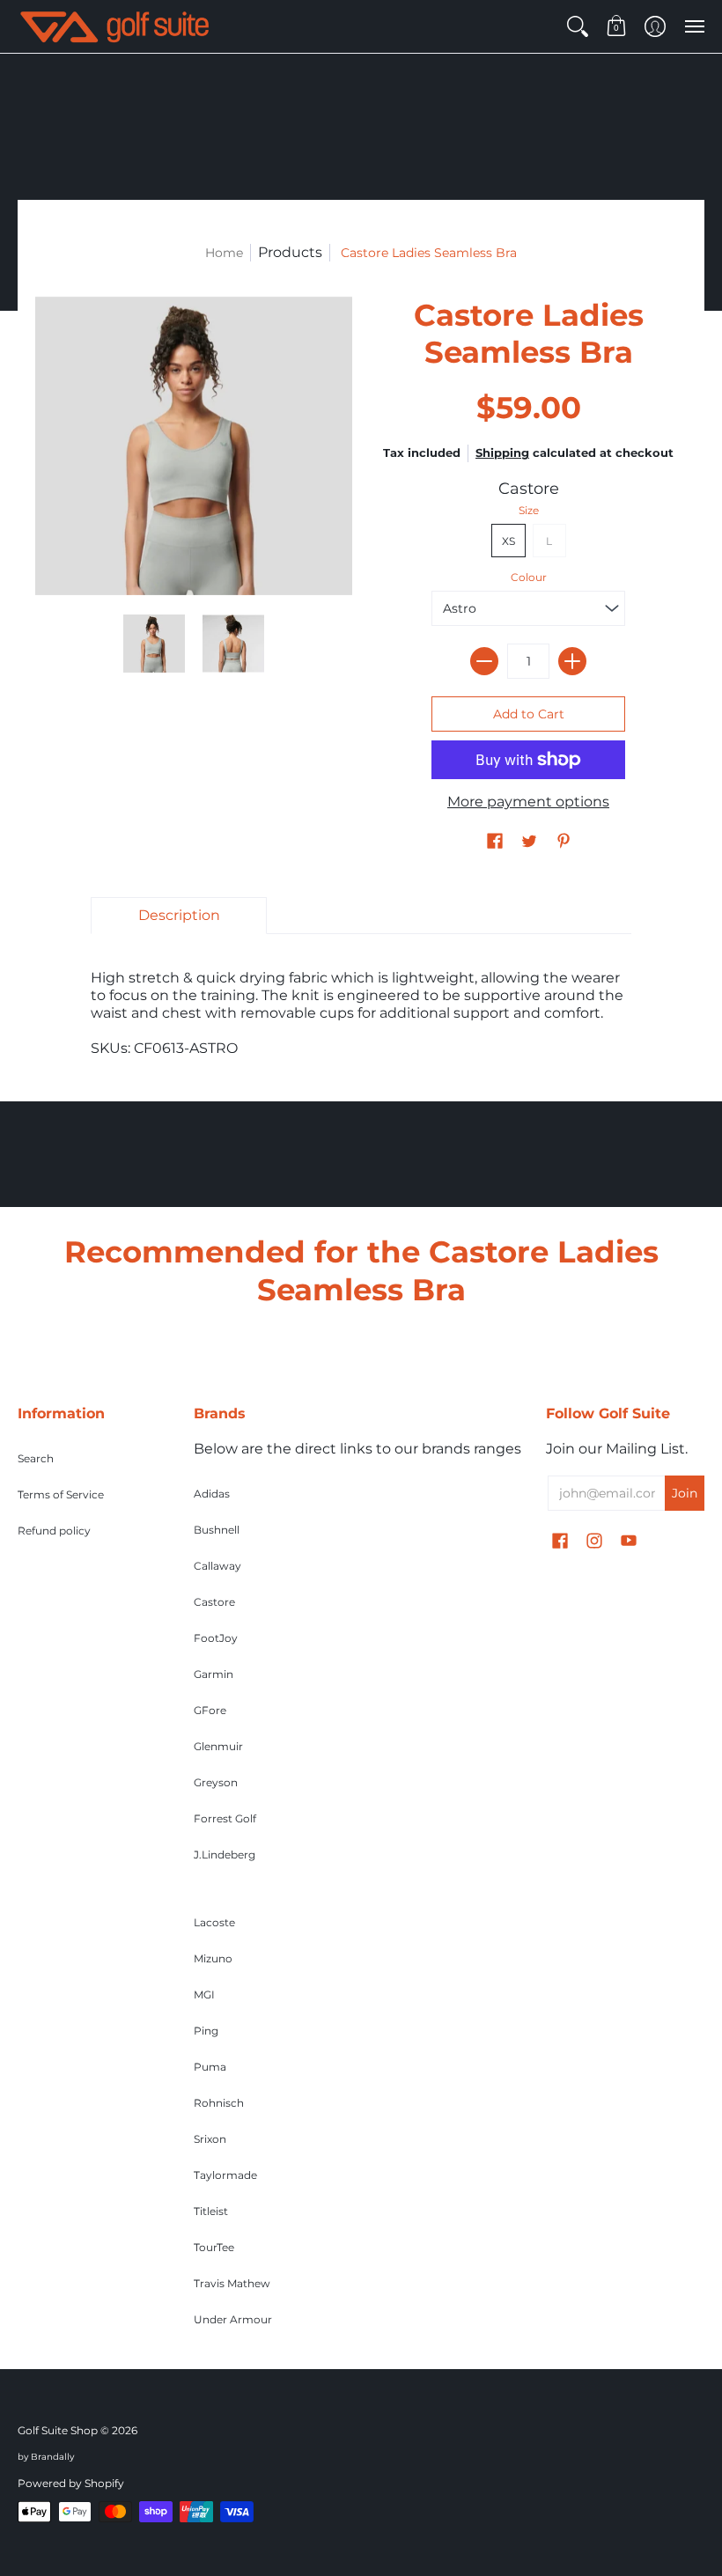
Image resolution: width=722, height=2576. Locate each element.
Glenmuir (218, 1746)
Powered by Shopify (71, 2483)
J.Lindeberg (225, 1855)
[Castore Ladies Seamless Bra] (154, 644)
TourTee (214, 2247)
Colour (529, 577)
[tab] (179, 916)
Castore (529, 489)
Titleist (211, 2211)
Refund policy (54, 1531)
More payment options (528, 802)
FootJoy (216, 1638)
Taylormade (225, 2175)
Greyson (216, 1782)
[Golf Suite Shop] (114, 26)
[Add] (572, 661)
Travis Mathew (232, 2283)
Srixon (210, 2139)
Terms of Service (61, 1494)
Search (36, 1458)
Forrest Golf (225, 1818)
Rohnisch (219, 2103)
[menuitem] (578, 26)
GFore (210, 1710)
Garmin (214, 1674)
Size (529, 510)
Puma (210, 2067)
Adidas (212, 1494)
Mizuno (213, 1958)
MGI (204, 1995)
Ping (206, 2031)
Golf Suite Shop (58, 2430)
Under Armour (233, 2319)
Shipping (502, 453)
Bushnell (217, 1530)
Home (224, 253)
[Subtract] (484, 661)
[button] (578, 26)
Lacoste (214, 1922)
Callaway (217, 1566)
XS (508, 541)
